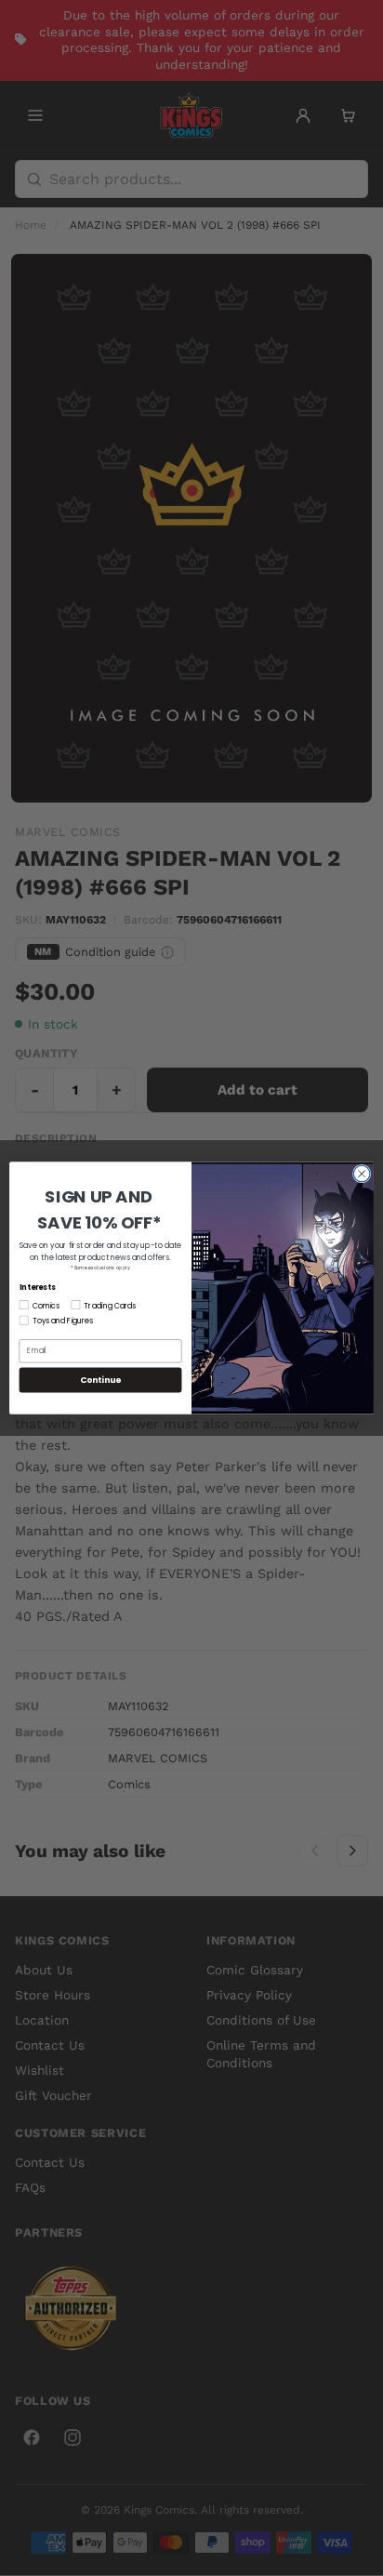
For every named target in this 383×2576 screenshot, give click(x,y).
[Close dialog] (362, 1174)
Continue (100, 1380)
